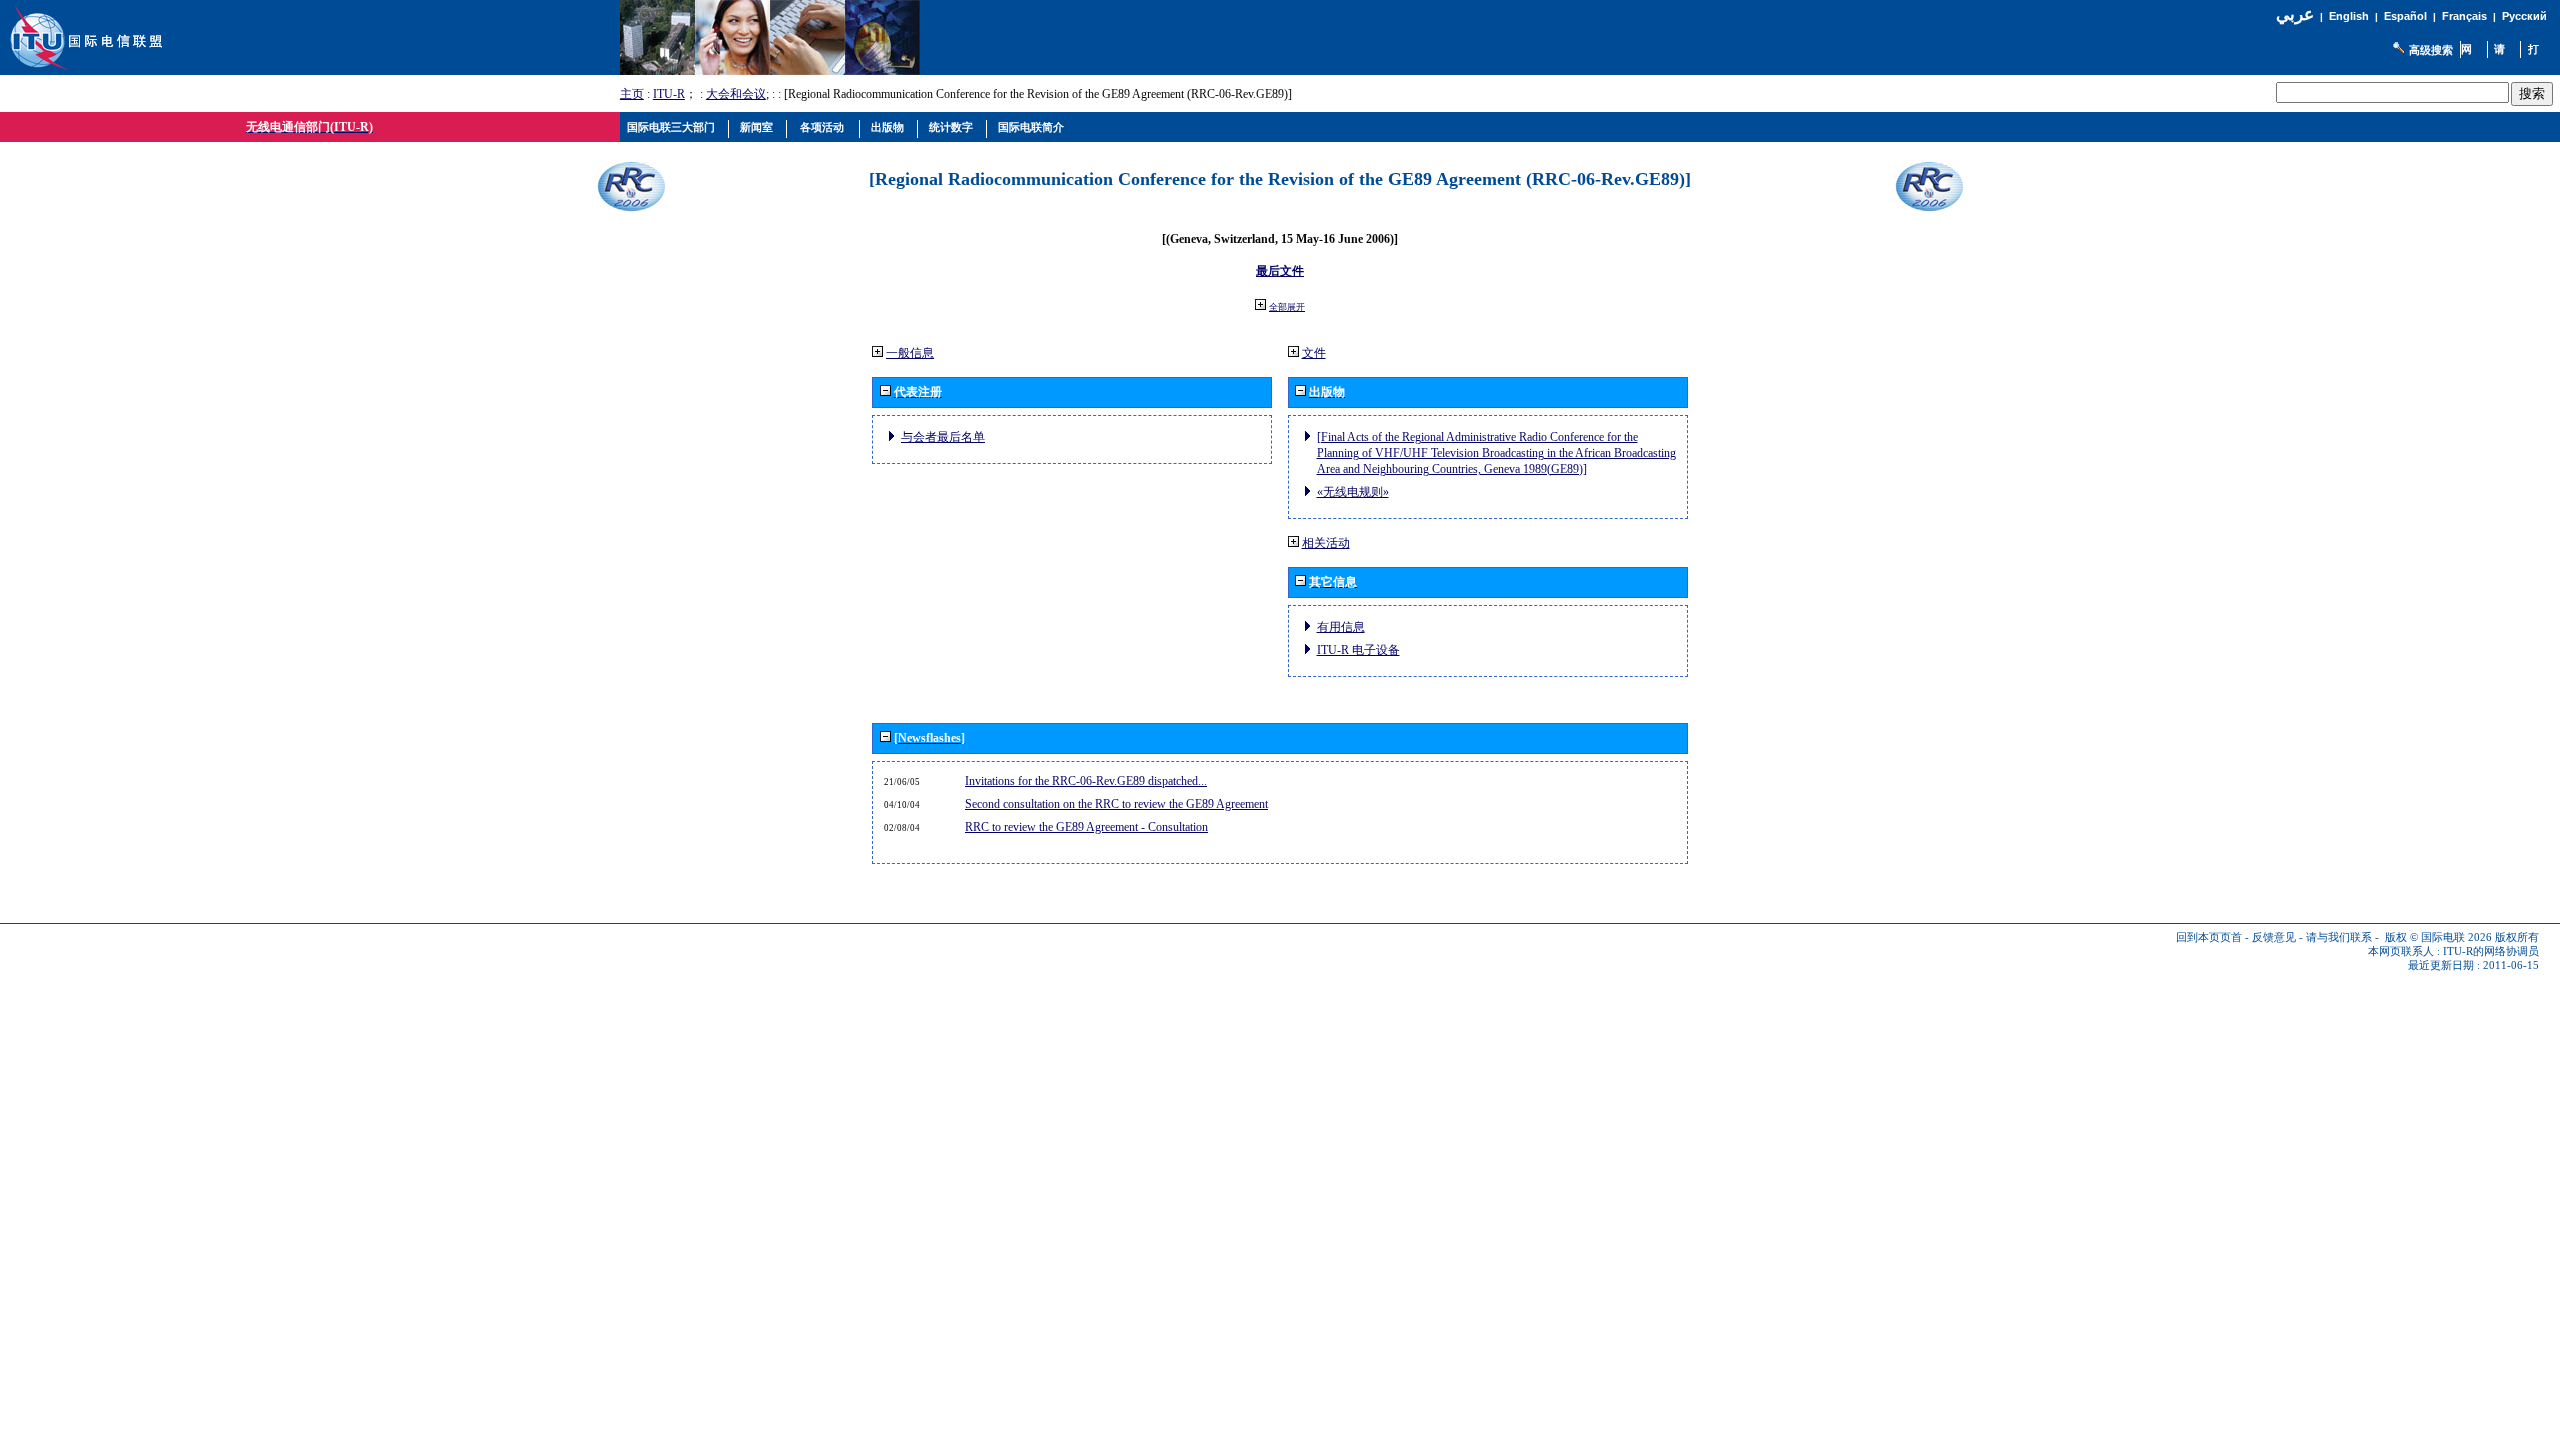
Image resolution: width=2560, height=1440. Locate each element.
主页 (632, 94)
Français (2464, 16)
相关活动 (1326, 543)
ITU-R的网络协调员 (2491, 951)
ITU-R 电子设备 (1358, 650)
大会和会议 (736, 94)
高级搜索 (2431, 50)
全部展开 (1287, 307)
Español (2405, 16)
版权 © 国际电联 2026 (2438, 937)
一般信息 (910, 353)
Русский (2524, 16)
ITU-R (669, 94)
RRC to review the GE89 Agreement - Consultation (1086, 827)
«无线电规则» (1353, 492)
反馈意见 (2274, 937)
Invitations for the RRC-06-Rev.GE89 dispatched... (1086, 781)
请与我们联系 (2339, 937)
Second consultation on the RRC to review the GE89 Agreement (1116, 804)
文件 (1314, 353)
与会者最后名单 (943, 437)
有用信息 (1341, 627)
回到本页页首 (2209, 937)
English (2349, 16)
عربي (2295, 14)
